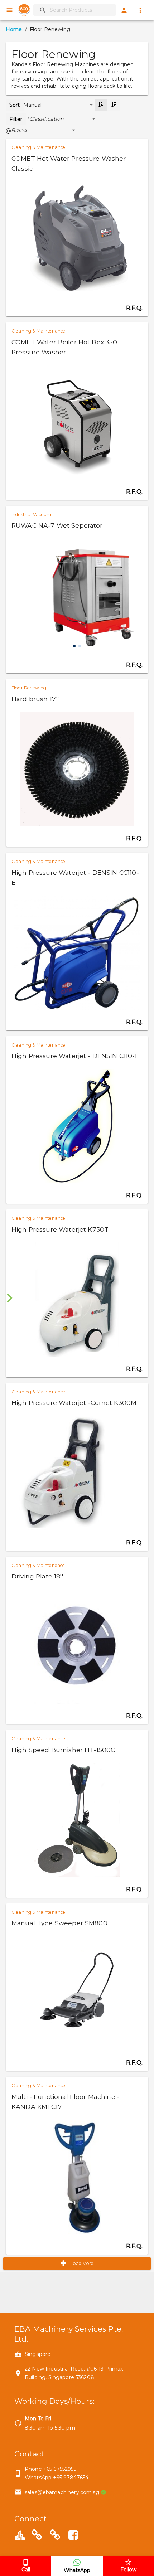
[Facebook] (73, 2536)
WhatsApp (77, 2570)
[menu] (9, 10)
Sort (15, 105)
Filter (16, 119)
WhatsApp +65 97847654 (57, 2478)
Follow (128, 2570)
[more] (140, 10)
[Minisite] (55, 2536)
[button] (63, 119)
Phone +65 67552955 (50, 2469)
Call (26, 2570)
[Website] (37, 2536)
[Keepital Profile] (20, 2535)
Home (14, 29)
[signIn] (124, 10)
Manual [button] (33, 105)
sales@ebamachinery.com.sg (62, 2492)
